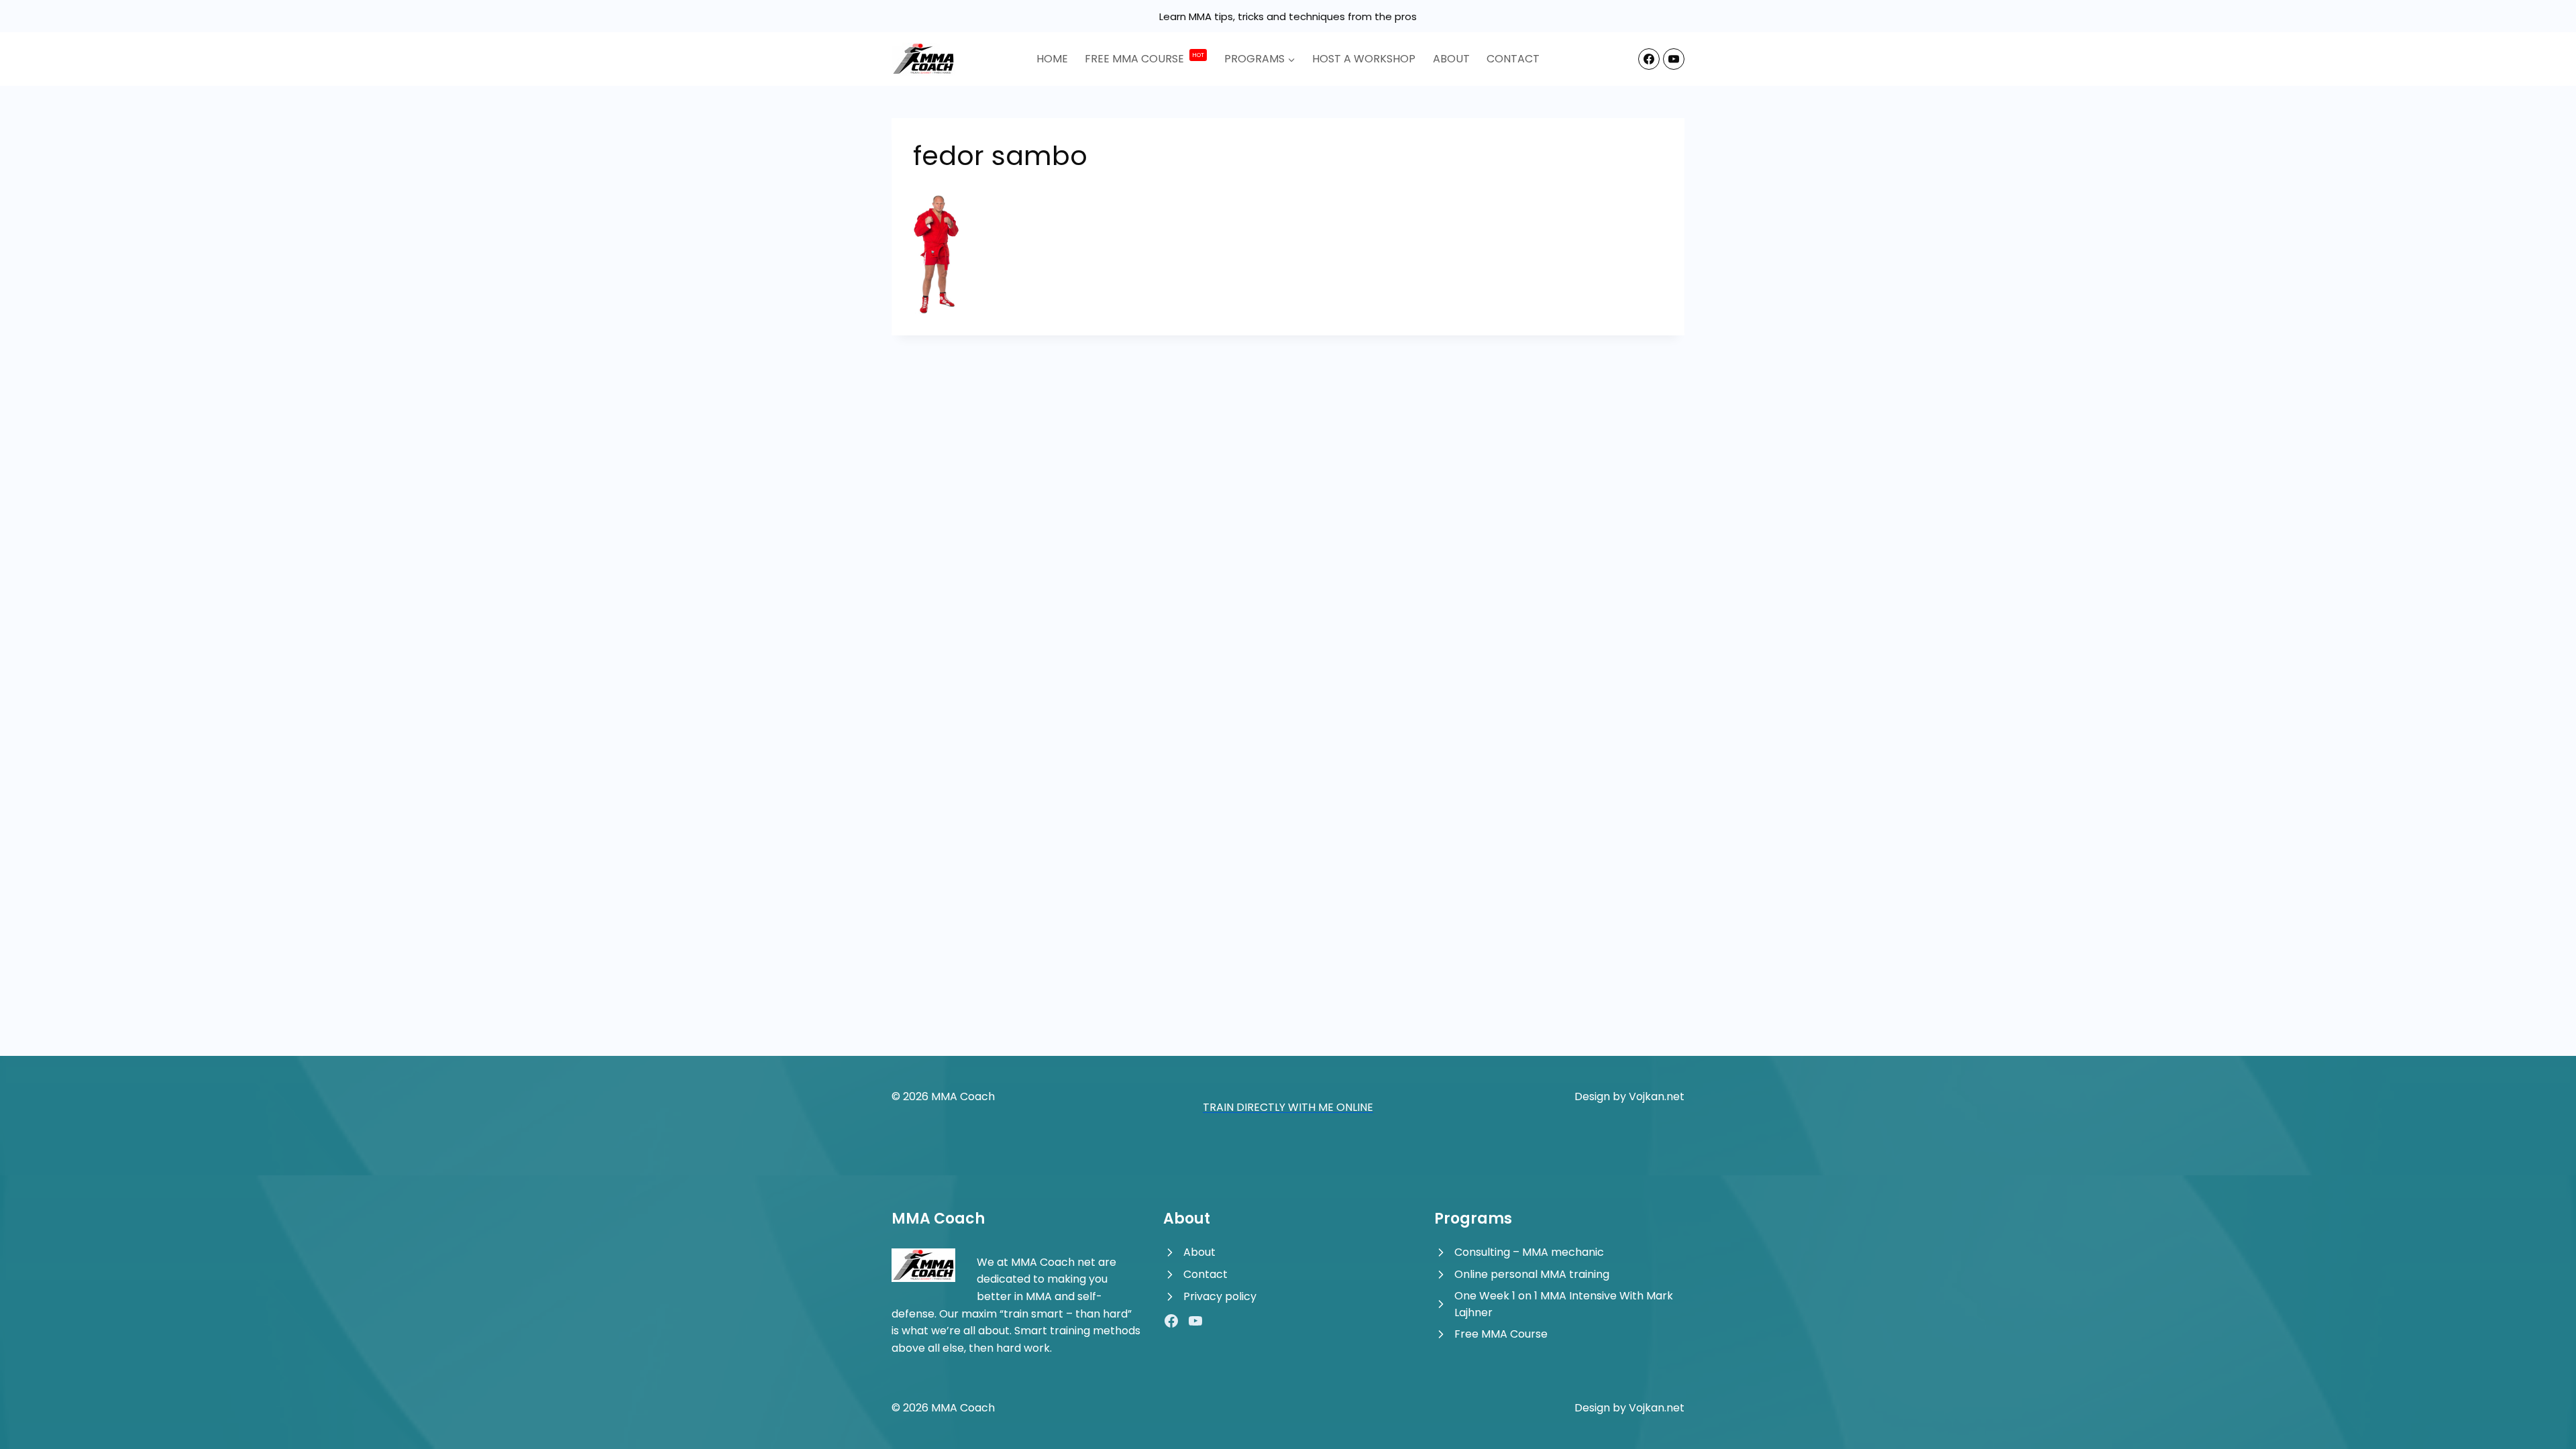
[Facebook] (1649, 59)
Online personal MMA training (1532, 1274)
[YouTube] (1674, 59)
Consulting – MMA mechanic (1529, 1252)
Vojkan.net (1657, 1096)
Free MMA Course (1501, 1334)
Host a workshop (1364, 59)
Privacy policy (1220, 1296)
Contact (1513, 59)
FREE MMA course (1144, 58)
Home (1052, 59)
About (1451, 59)
